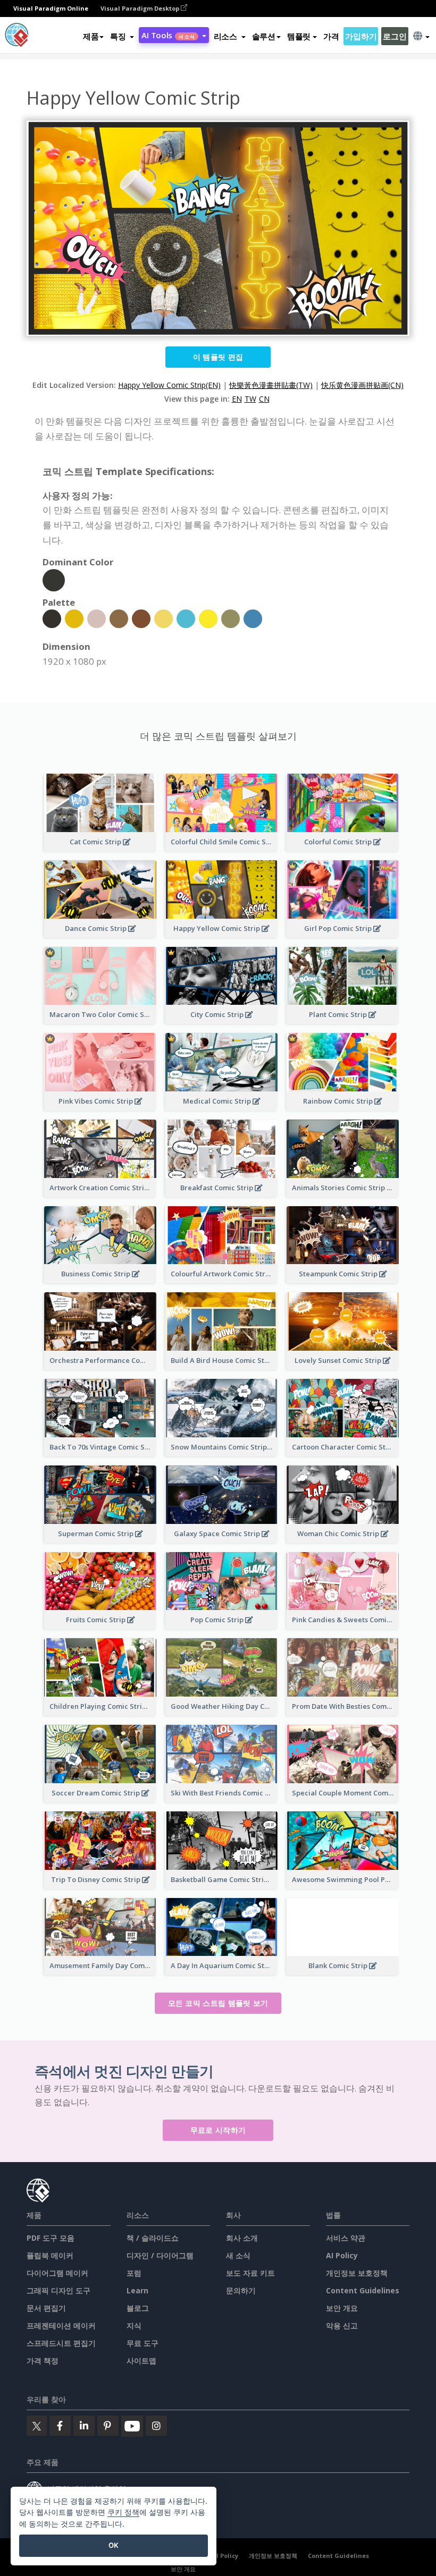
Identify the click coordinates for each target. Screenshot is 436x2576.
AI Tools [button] (168, 35)
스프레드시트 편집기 (61, 2343)
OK (114, 2545)
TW (250, 399)
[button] (122, 36)
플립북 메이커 (50, 2255)
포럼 (134, 2273)
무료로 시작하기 (218, 2130)
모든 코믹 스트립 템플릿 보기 (218, 2003)
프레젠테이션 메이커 (61, 2325)
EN (237, 399)
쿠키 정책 (123, 2512)
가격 (331, 36)
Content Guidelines (363, 2290)
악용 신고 (342, 2325)
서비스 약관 (346, 2238)
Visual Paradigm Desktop (141, 8)
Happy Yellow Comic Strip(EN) (169, 385)
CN (264, 399)
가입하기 (361, 36)
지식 (134, 2325)
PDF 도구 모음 (51, 2238)
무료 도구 (142, 2343)
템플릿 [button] (299, 36)
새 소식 (238, 2255)
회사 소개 (242, 2238)
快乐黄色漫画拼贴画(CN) (362, 385)
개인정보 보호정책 (357, 2273)
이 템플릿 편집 (218, 357)
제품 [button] (91, 36)
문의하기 (241, 2290)
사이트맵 (141, 2361)
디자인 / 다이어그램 (160, 2255)
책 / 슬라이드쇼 (153, 2238)
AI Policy (342, 2255)
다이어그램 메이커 (57, 2273)
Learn (137, 2290)
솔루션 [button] (264, 36)
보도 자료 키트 (250, 2273)
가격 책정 (43, 2361)
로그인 (395, 36)
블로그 (138, 2308)
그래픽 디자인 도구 (58, 2290)
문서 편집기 (46, 2308)
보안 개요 (342, 2308)
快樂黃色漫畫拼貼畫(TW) (271, 385)
